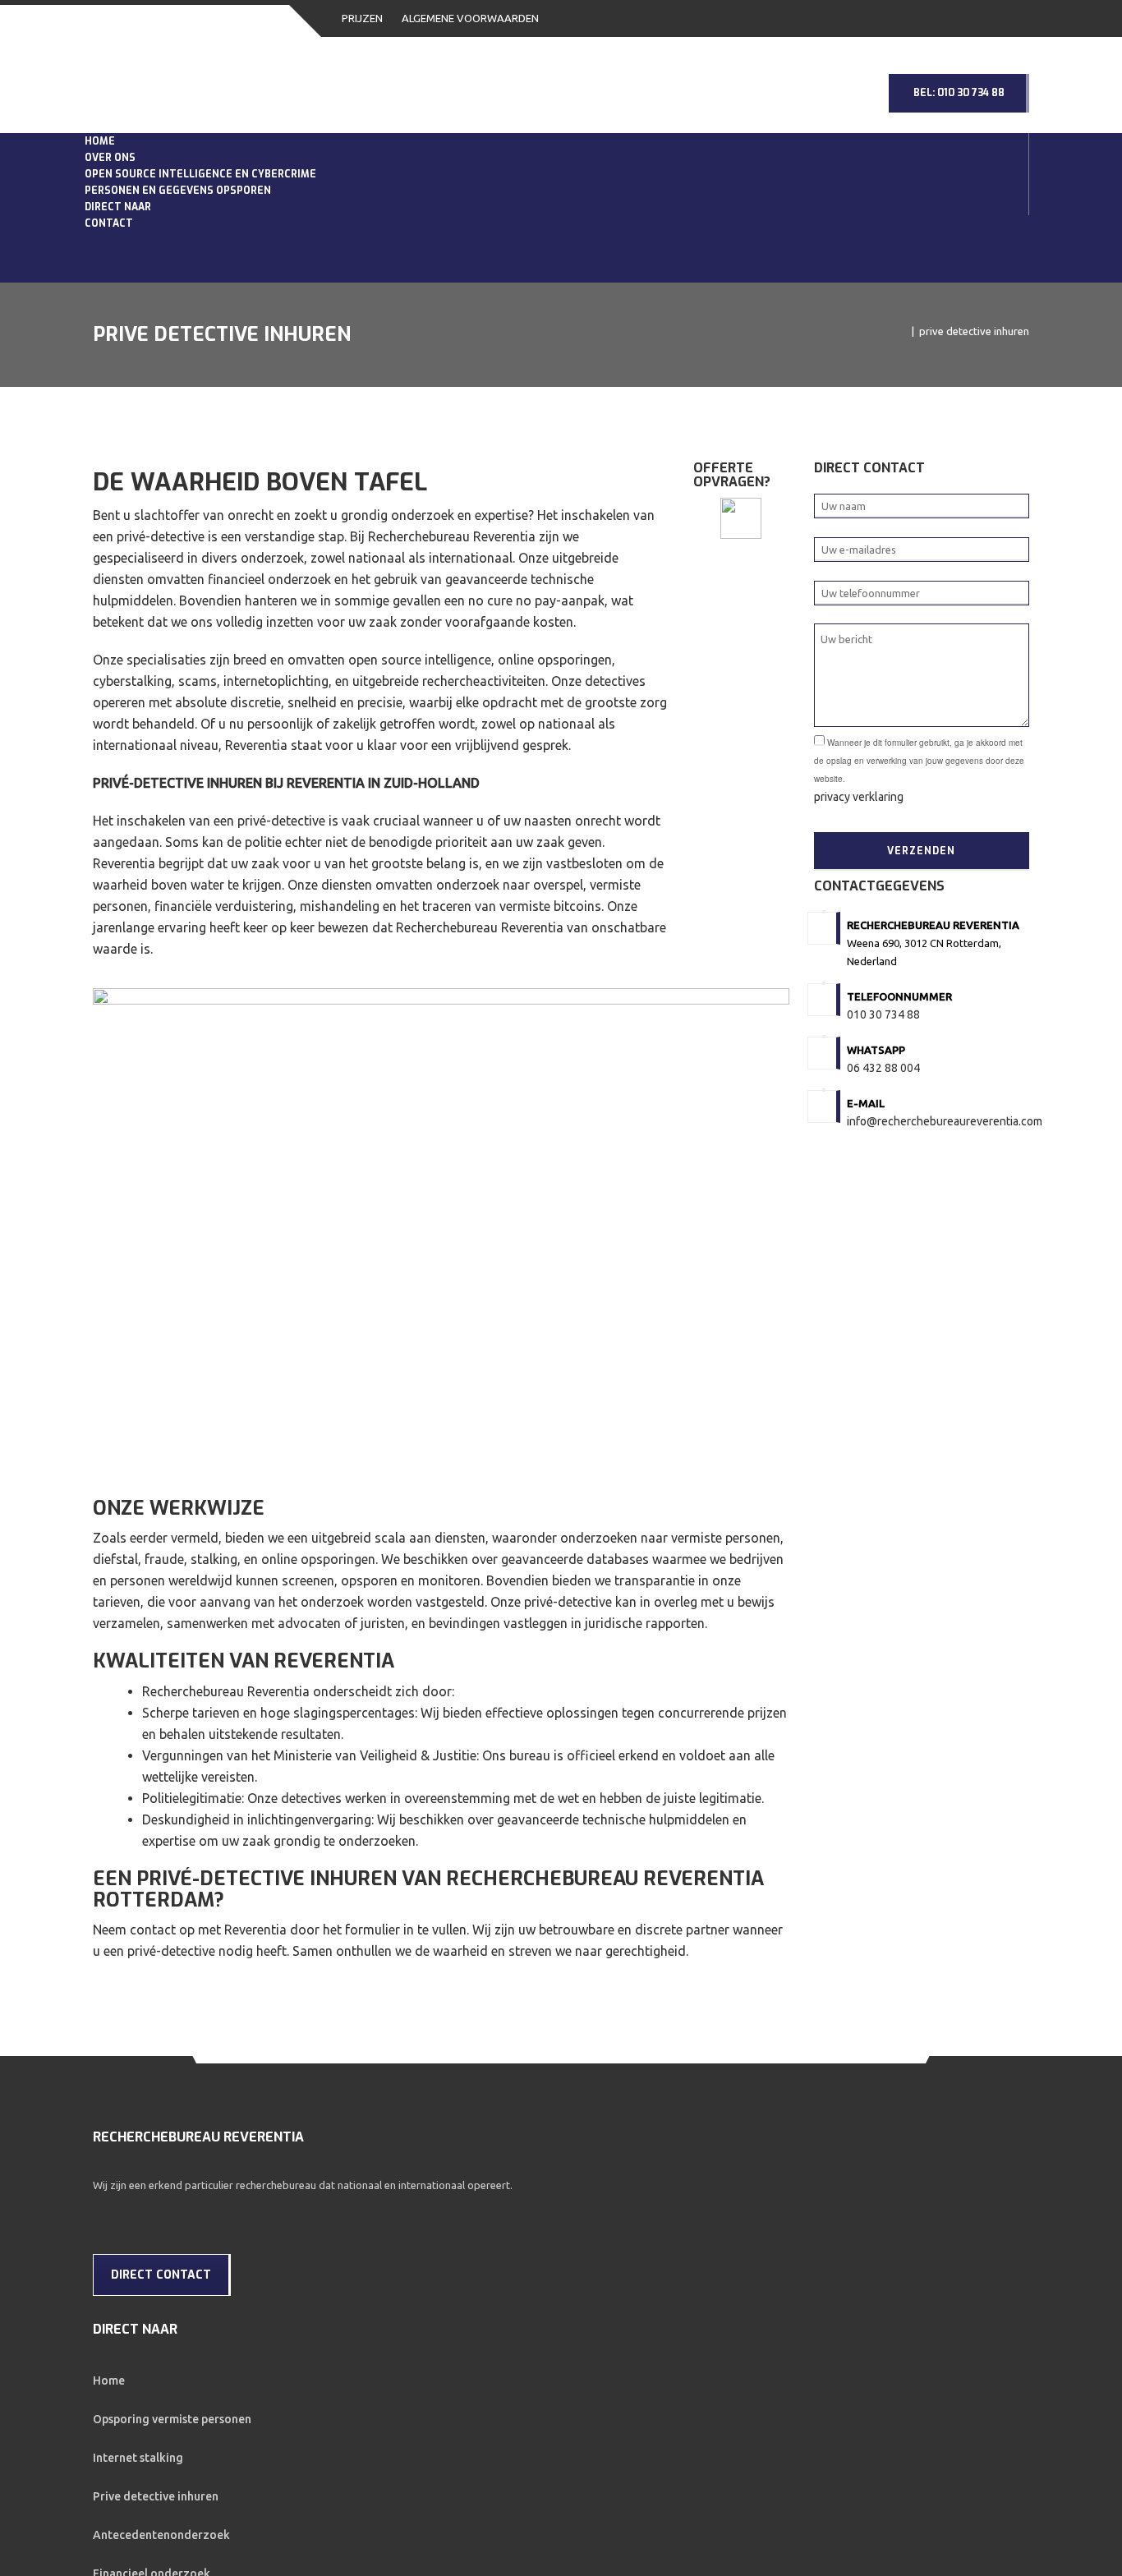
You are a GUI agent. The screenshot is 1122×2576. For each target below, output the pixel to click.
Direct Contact (161, 2433)
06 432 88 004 (883, 1226)
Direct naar (122, 325)
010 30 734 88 (883, 1172)
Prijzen (362, 18)
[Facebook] (105, 2372)
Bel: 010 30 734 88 (959, 93)
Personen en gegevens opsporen (182, 283)
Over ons (114, 197)
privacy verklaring (859, 954)
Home (104, 154)
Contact (113, 368)
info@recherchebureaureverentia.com (945, 1279)
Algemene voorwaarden (470, 18)
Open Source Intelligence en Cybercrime (205, 240)
